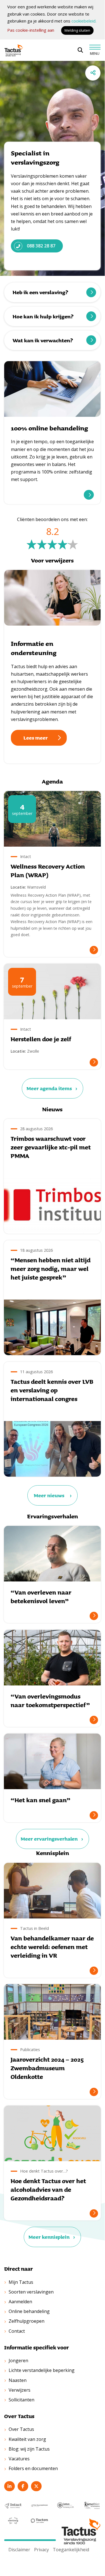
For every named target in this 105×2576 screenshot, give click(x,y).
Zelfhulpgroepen (27, 2321)
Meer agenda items (49, 1088)
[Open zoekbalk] (80, 50)
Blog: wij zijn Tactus (29, 2449)
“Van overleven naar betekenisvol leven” (41, 1597)
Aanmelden (20, 2302)
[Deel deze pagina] (93, 73)
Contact (17, 2331)
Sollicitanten (22, 2400)
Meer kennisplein (49, 2237)
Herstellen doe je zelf (41, 1039)
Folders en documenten (33, 2468)
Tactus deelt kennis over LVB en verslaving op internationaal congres (52, 1390)
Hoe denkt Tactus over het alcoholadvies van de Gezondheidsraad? (48, 2189)
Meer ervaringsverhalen (49, 1839)
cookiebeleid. (84, 21)
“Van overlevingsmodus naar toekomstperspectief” (50, 1701)
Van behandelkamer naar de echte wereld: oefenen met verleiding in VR (52, 1947)
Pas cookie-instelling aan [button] (31, 30)
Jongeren (18, 2361)
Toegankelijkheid (71, 2550)
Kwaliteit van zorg (27, 2439)
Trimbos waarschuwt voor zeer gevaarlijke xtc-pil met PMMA (51, 1147)
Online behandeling (29, 2311)
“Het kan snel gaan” (40, 1800)
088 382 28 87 (41, 246)
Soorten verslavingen (31, 2292)
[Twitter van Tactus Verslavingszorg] (36, 2486)
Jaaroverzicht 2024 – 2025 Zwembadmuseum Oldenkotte (47, 2068)
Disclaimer (19, 2550)
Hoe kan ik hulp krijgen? (43, 316)
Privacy (41, 2550)
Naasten (18, 2380)
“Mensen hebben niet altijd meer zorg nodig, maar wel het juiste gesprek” (51, 1269)
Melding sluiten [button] (77, 30)
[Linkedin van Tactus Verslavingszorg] (9, 2486)
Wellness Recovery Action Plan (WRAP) (48, 871)
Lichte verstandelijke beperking (42, 2370)
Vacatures (19, 2459)
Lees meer (36, 738)
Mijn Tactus (21, 2282)
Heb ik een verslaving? (40, 292)
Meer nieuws (49, 1495)
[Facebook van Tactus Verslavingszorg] (23, 2486)
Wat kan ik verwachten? (43, 340)
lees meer (89, 495)
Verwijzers (20, 2390)
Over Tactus (21, 2429)
